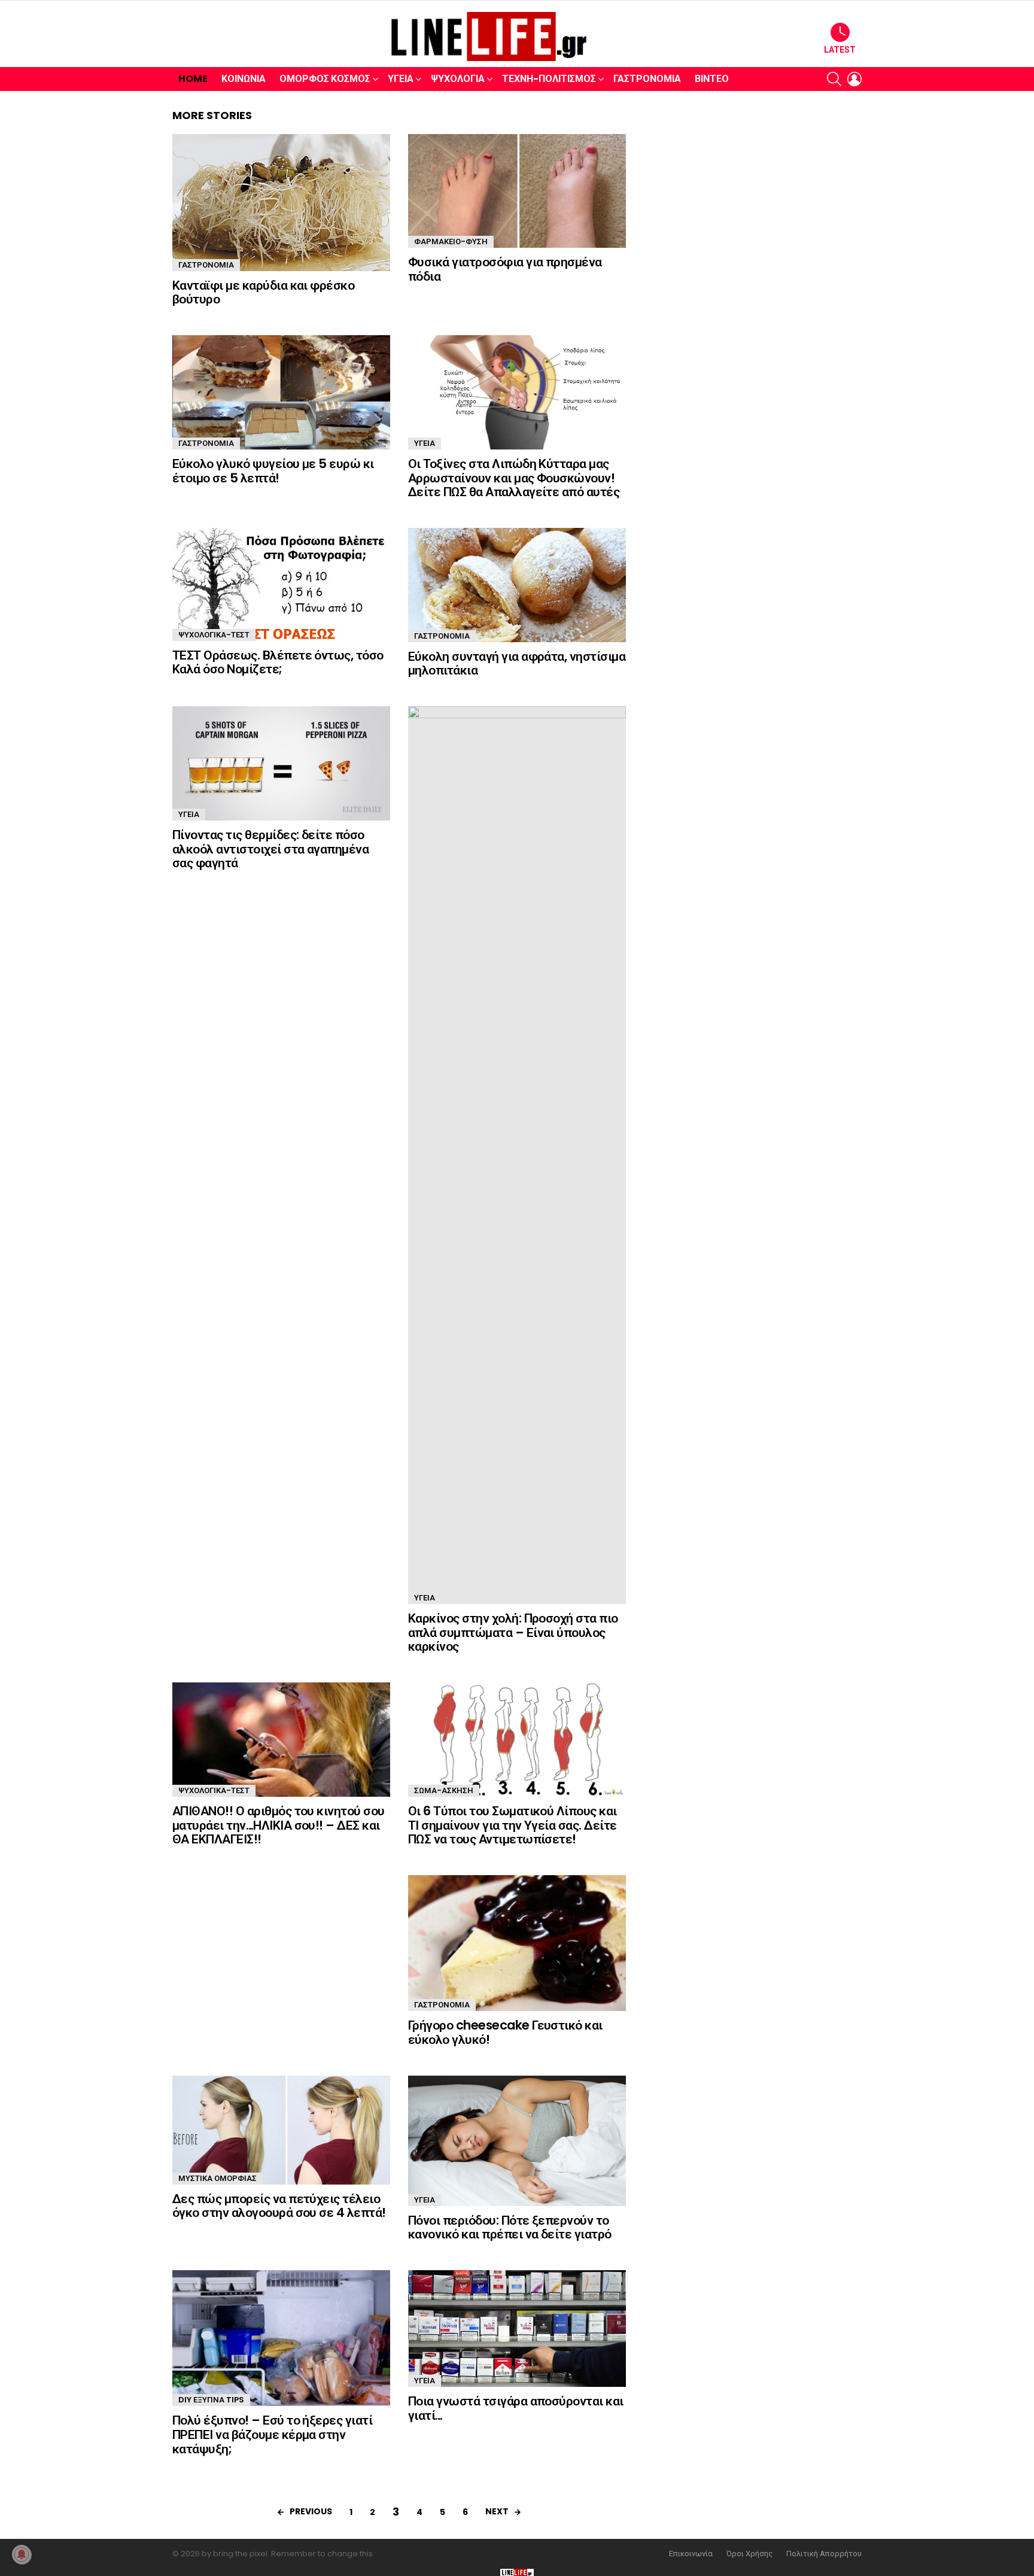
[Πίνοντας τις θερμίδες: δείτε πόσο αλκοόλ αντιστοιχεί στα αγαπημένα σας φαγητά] (281, 763)
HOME (193, 79)
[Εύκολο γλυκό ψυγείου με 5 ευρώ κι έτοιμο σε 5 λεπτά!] (281, 392)
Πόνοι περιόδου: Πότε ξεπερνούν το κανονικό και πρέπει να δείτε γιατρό (510, 2227)
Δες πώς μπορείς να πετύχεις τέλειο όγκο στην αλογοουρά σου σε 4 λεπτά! (279, 2206)
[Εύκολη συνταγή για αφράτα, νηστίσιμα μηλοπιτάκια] (517, 585)
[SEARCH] (834, 79)
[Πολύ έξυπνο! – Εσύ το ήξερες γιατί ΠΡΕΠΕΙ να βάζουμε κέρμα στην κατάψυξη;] (281, 2338)
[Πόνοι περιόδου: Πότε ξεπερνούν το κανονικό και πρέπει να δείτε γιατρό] (517, 2141)
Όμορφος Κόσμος (325, 79)
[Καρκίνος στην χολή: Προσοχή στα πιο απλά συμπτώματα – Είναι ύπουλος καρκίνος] (517, 1155)
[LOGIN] (854, 79)
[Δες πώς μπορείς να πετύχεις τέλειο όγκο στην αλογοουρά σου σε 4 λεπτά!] (281, 2130)
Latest (840, 50)
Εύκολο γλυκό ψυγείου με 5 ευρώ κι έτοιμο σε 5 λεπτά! (273, 471)
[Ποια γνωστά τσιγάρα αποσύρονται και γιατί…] (517, 2329)
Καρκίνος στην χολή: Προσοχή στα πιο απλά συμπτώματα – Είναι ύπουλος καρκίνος (513, 1632)
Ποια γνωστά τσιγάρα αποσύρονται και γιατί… (516, 2408)
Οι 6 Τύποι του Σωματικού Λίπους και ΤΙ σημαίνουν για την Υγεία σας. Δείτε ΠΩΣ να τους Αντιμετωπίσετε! (513, 1825)
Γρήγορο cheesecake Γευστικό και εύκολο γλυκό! (505, 2032)
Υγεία (401, 79)
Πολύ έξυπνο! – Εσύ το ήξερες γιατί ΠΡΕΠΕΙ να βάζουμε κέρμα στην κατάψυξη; (272, 2434)
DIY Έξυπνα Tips (211, 2400)
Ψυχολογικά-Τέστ (214, 635)
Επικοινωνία (691, 2554)
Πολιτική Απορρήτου (824, 2554)
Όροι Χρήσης (749, 2554)
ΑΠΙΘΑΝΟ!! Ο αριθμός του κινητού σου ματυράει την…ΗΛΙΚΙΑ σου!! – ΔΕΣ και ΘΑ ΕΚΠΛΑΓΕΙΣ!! (279, 1825)
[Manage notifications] (22, 2554)
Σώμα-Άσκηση (444, 1790)
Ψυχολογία (458, 79)
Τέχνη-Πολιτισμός (549, 79)
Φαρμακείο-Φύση (451, 242)
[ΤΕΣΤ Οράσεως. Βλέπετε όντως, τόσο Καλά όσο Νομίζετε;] (281, 584)
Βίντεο (712, 79)
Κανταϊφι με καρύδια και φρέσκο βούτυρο (263, 292)
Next (497, 2511)
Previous (311, 2511)
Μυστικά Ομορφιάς (218, 2178)
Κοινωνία (244, 79)
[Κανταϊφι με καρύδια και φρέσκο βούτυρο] (281, 203)
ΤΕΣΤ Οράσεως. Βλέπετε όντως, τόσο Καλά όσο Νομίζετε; (278, 662)
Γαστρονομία (647, 79)
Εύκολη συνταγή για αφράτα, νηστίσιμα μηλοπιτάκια (517, 663)
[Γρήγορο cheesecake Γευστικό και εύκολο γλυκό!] (517, 1943)
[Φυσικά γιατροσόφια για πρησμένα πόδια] (517, 191)
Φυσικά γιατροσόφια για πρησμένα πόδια (505, 269)
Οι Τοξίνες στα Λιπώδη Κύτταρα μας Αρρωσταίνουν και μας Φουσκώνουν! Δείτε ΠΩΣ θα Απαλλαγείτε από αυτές (514, 478)
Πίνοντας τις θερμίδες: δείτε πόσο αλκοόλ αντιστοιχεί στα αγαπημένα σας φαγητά (270, 849)
